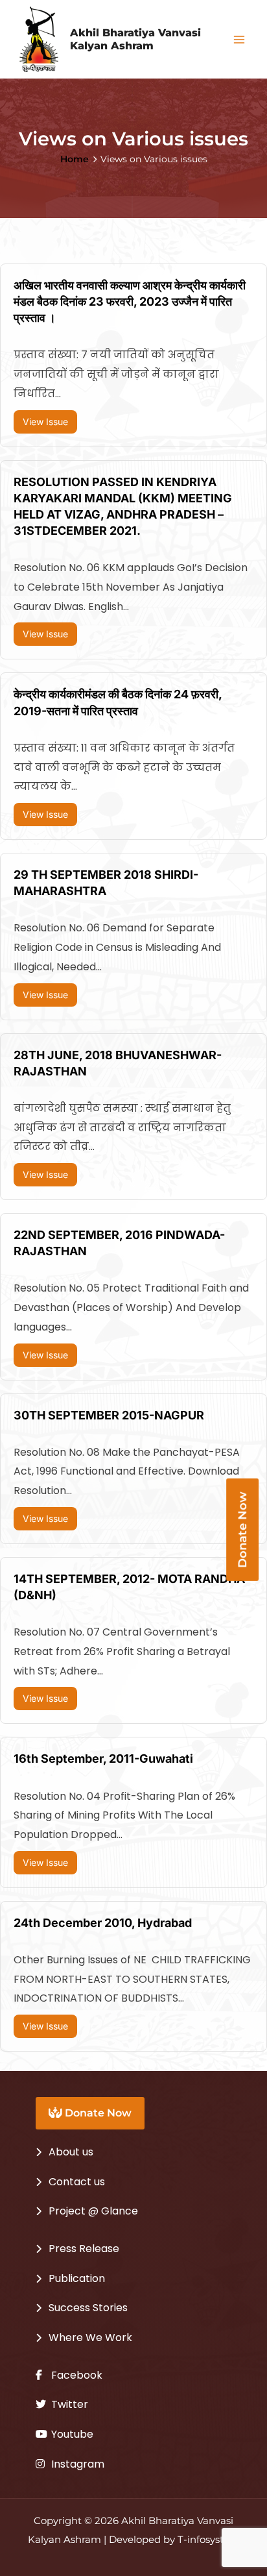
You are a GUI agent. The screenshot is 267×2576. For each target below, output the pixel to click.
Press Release (84, 2249)
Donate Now (97, 2113)
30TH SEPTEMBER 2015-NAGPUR (109, 1415)
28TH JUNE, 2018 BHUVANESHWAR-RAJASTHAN (118, 1063)
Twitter (68, 2404)
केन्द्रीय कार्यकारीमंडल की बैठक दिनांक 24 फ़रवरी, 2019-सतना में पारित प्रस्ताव (118, 702)
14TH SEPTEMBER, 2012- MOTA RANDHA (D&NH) (129, 1587)
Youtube (71, 2434)
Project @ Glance (93, 2211)
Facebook (75, 2375)
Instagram (76, 2464)
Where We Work (90, 2337)
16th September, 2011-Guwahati (103, 1759)
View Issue (45, 422)
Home (75, 159)
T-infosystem (209, 2540)
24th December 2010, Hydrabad (103, 1923)
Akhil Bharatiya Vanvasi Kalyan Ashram (135, 39)
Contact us (77, 2182)
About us (71, 2152)
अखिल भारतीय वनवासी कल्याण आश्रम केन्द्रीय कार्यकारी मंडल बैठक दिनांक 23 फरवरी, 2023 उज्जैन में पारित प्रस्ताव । (130, 301)
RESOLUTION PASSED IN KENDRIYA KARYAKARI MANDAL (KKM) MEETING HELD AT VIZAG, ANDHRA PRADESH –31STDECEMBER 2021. (123, 507)
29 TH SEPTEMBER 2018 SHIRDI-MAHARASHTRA (106, 883)
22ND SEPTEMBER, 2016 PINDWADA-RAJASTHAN (119, 1243)
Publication (77, 2278)
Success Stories (88, 2308)
